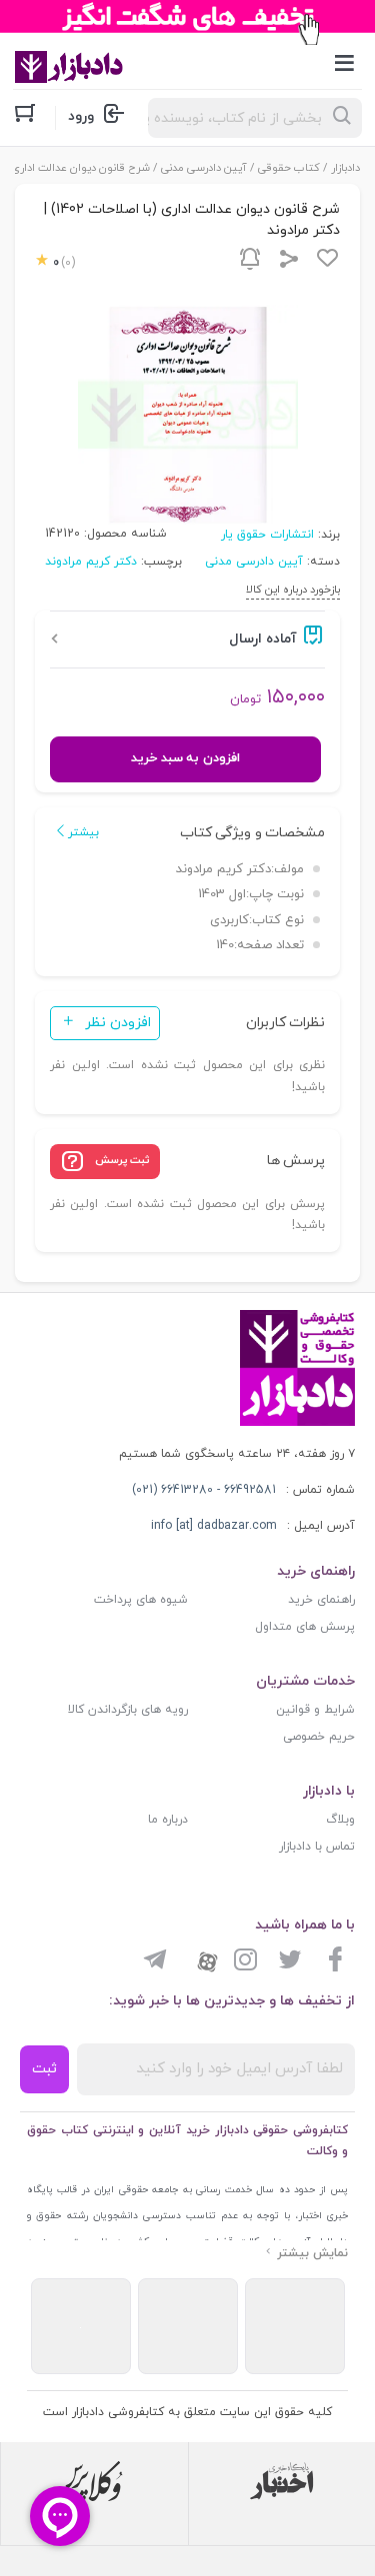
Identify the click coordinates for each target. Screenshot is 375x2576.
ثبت (44, 2069)
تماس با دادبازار (317, 1847)
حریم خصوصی (319, 1737)
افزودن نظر (118, 1023)
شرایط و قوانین (315, 1710)
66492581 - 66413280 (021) (204, 1490)
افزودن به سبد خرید (185, 758)
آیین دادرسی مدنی (204, 168)
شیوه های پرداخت (141, 1600)
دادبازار (345, 168)
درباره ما (168, 1820)
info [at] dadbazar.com (214, 1526)
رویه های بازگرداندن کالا (128, 1710)
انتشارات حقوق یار (267, 535)
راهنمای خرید (321, 1600)
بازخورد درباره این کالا (293, 590)
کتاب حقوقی (289, 168)
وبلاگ (340, 1820)
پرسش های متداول (305, 1627)
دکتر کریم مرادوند (91, 562)
